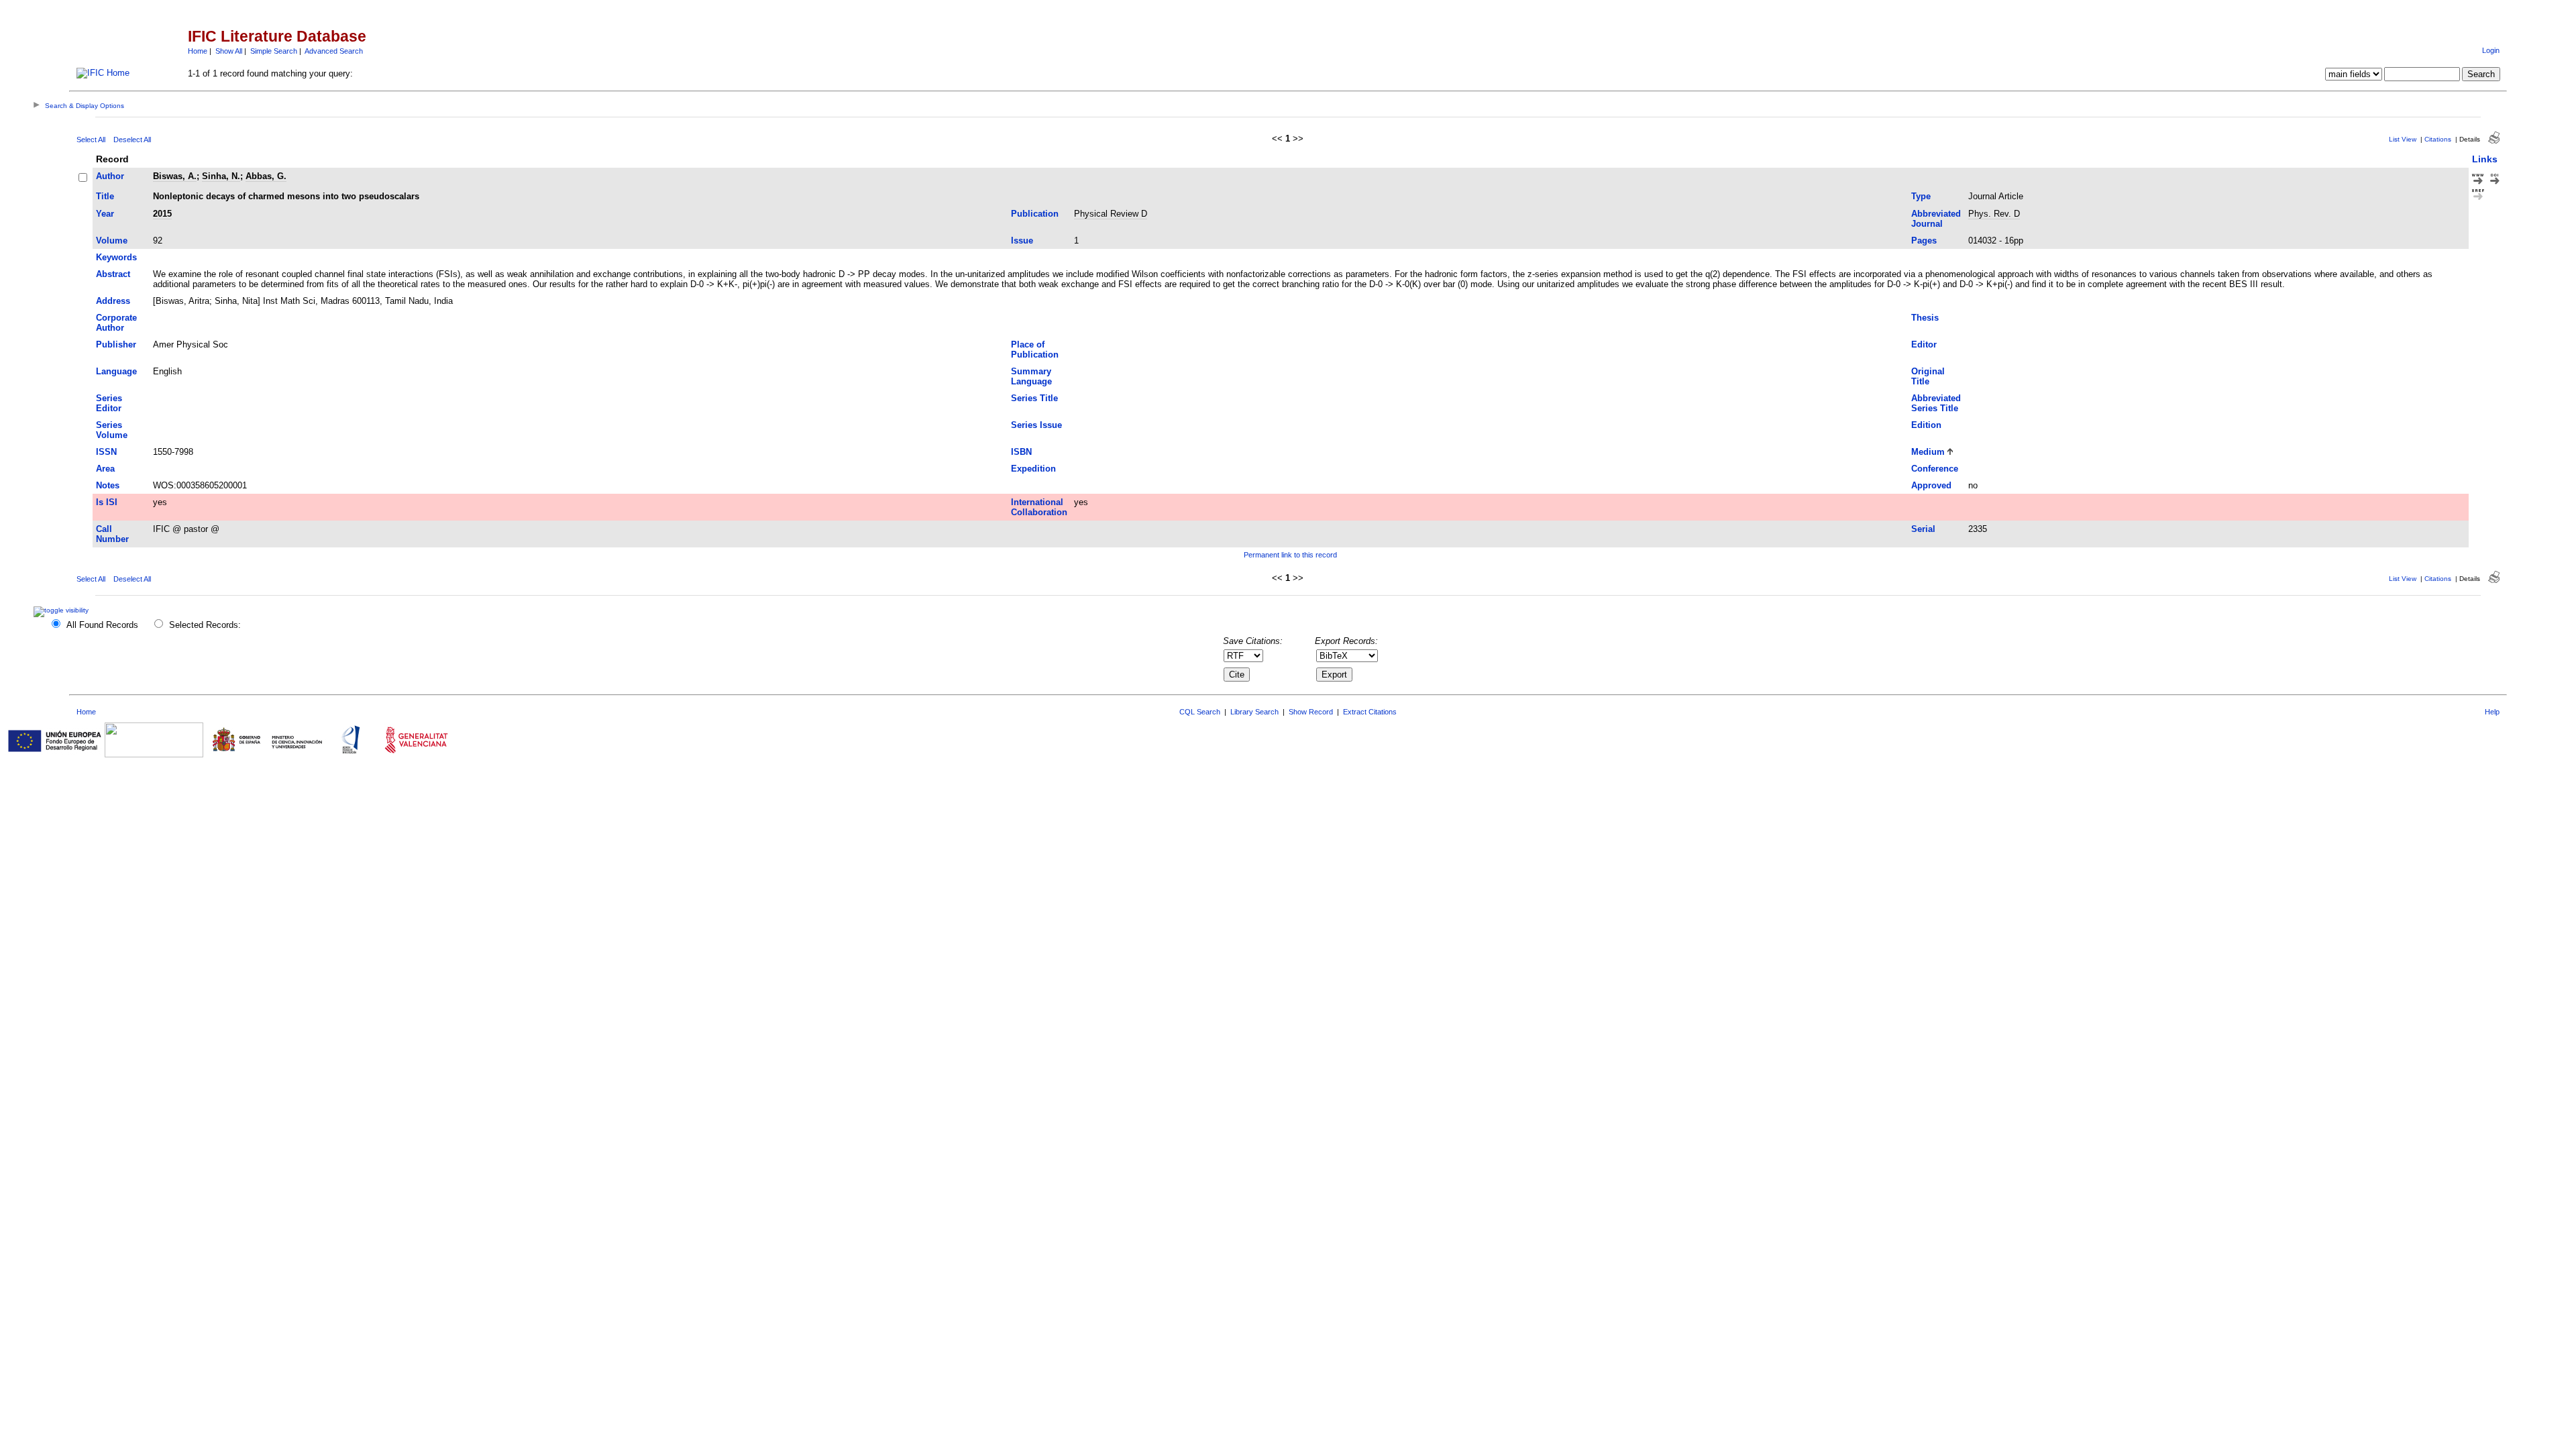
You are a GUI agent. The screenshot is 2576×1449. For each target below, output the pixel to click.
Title (105, 196)
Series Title (1034, 398)
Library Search (1254, 712)
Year (105, 214)
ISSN (106, 452)
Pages (1924, 240)
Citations (2438, 139)
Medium (1928, 452)
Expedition (1033, 469)
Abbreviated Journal (1936, 219)
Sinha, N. (221, 176)
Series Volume (112, 430)
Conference (1935, 469)
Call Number (112, 534)
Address (113, 301)
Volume (112, 240)
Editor (1924, 344)
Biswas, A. (175, 176)
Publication (1035, 214)
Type (1921, 196)
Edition (1926, 425)
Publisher (116, 344)
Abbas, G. (266, 176)
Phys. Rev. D (1994, 214)
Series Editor (109, 403)
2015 (162, 214)
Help (2492, 712)
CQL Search (1200, 712)
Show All (229, 51)
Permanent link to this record (1290, 555)
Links (2485, 159)
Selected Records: (205, 625)
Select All (91, 140)
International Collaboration (1039, 507)
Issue (1022, 240)
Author (110, 176)
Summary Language (1031, 376)
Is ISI (107, 502)
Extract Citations (1370, 712)
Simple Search (274, 51)
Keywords (116, 257)
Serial (1923, 529)
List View (2403, 139)
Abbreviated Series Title (1936, 403)
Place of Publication (1035, 350)
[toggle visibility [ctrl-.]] (63, 610)
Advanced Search (334, 51)
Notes (108, 485)
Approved (1931, 485)
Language (116, 371)
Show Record (1311, 712)
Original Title (1928, 376)
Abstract (113, 274)
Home (198, 51)
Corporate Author (116, 323)
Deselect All (132, 140)
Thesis (1925, 318)
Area (105, 469)
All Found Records (102, 625)
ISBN (1021, 452)
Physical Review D (1111, 214)
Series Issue (1036, 425)
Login (2491, 50)
